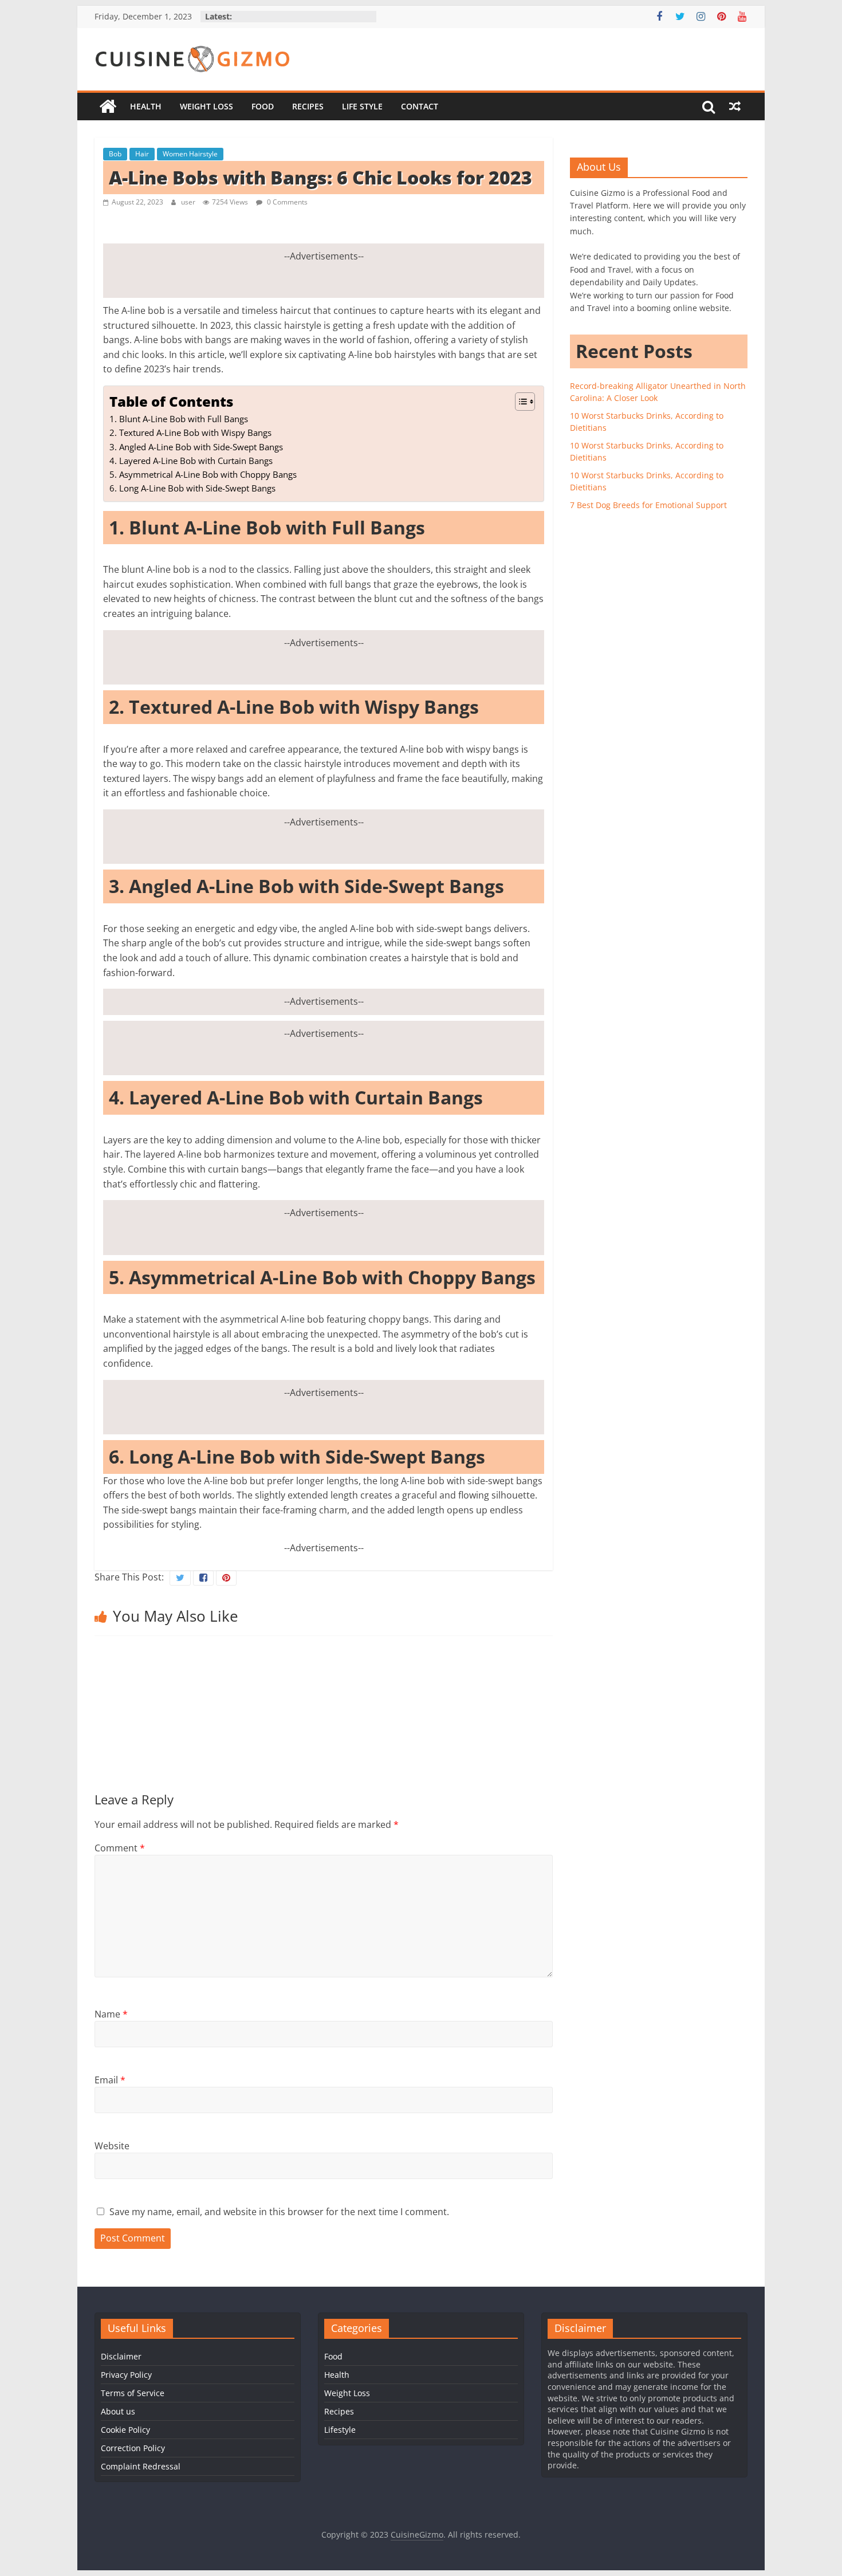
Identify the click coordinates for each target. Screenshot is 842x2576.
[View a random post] (735, 107)
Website (112, 2146)
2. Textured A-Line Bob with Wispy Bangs (190, 432)
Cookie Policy (125, 2430)
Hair (142, 154)
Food (263, 106)
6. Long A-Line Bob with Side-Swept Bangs (192, 488)
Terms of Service (133, 2393)
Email (110, 2080)
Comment (120, 1848)
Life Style (362, 106)
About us (118, 2411)
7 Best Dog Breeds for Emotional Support (648, 505)
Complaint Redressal (141, 2466)
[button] (519, 402)
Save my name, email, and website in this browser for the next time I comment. (279, 2212)
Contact (420, 106)
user (189, 202)
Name (111, 2014)
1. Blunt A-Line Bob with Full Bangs (179, 419)
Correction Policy (133, 2448)
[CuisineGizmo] (108, 107)
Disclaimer (121, 2356)
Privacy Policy (126, 2375)
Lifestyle (340, 2430)
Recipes (308, 106)
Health (146, 106)
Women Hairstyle (190, 154)
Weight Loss (206, 106)
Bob (115, 154)
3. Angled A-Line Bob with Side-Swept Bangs (196, 447)
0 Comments (286, 202)
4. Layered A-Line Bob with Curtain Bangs (191, 461)
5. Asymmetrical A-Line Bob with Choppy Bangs (203, 474)
